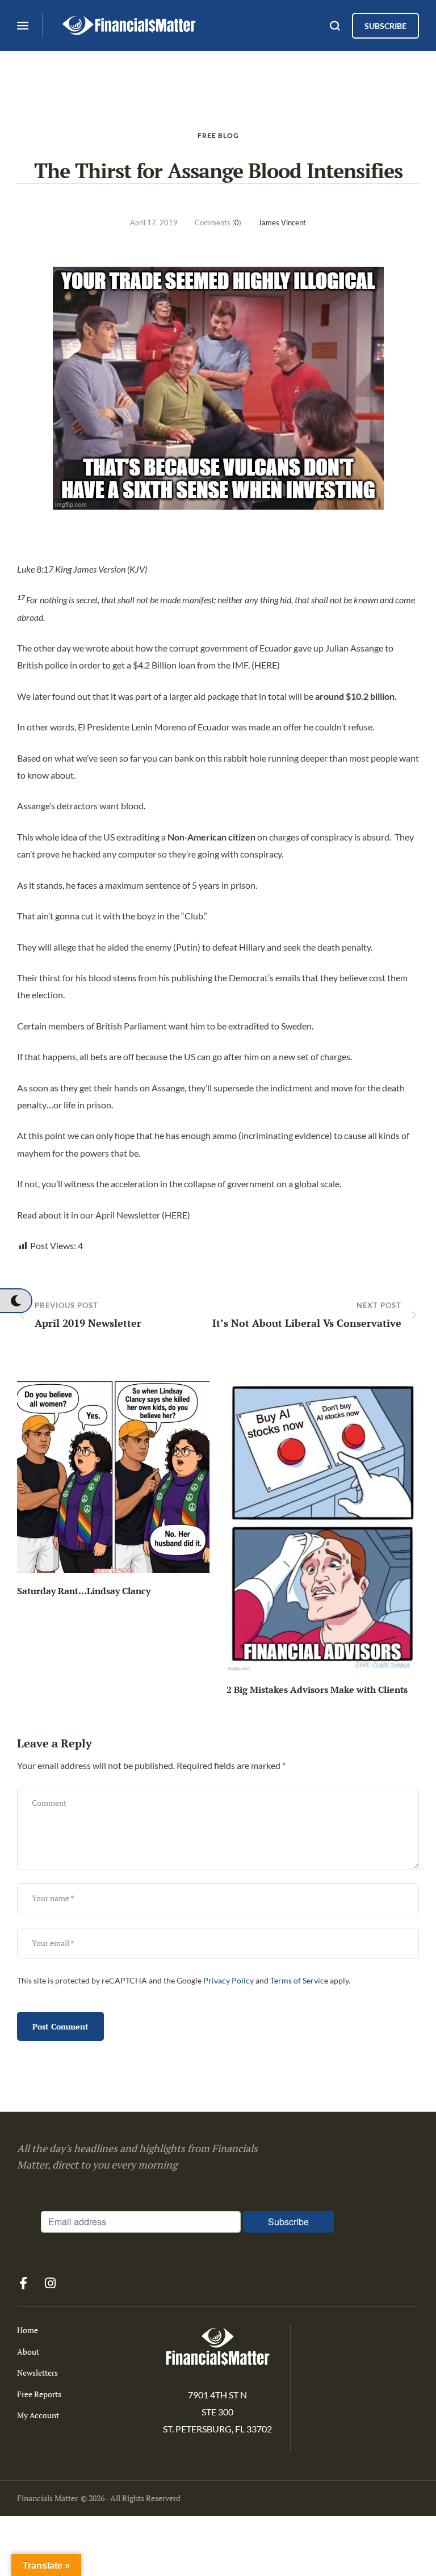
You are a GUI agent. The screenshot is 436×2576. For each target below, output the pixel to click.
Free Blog (218, 135)
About (28, 2352)
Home (28, 2330)
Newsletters (37, 2373)
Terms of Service (299, 1981)
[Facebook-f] (23, 2283)
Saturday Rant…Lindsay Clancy (84, 1591)
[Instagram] (50, 2283)
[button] (16, 1301)
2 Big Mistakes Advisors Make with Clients (317, 1690)
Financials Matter (47, 2498)
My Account (38, 2415)
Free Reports (39, 2394)
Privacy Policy (229, 1981)
